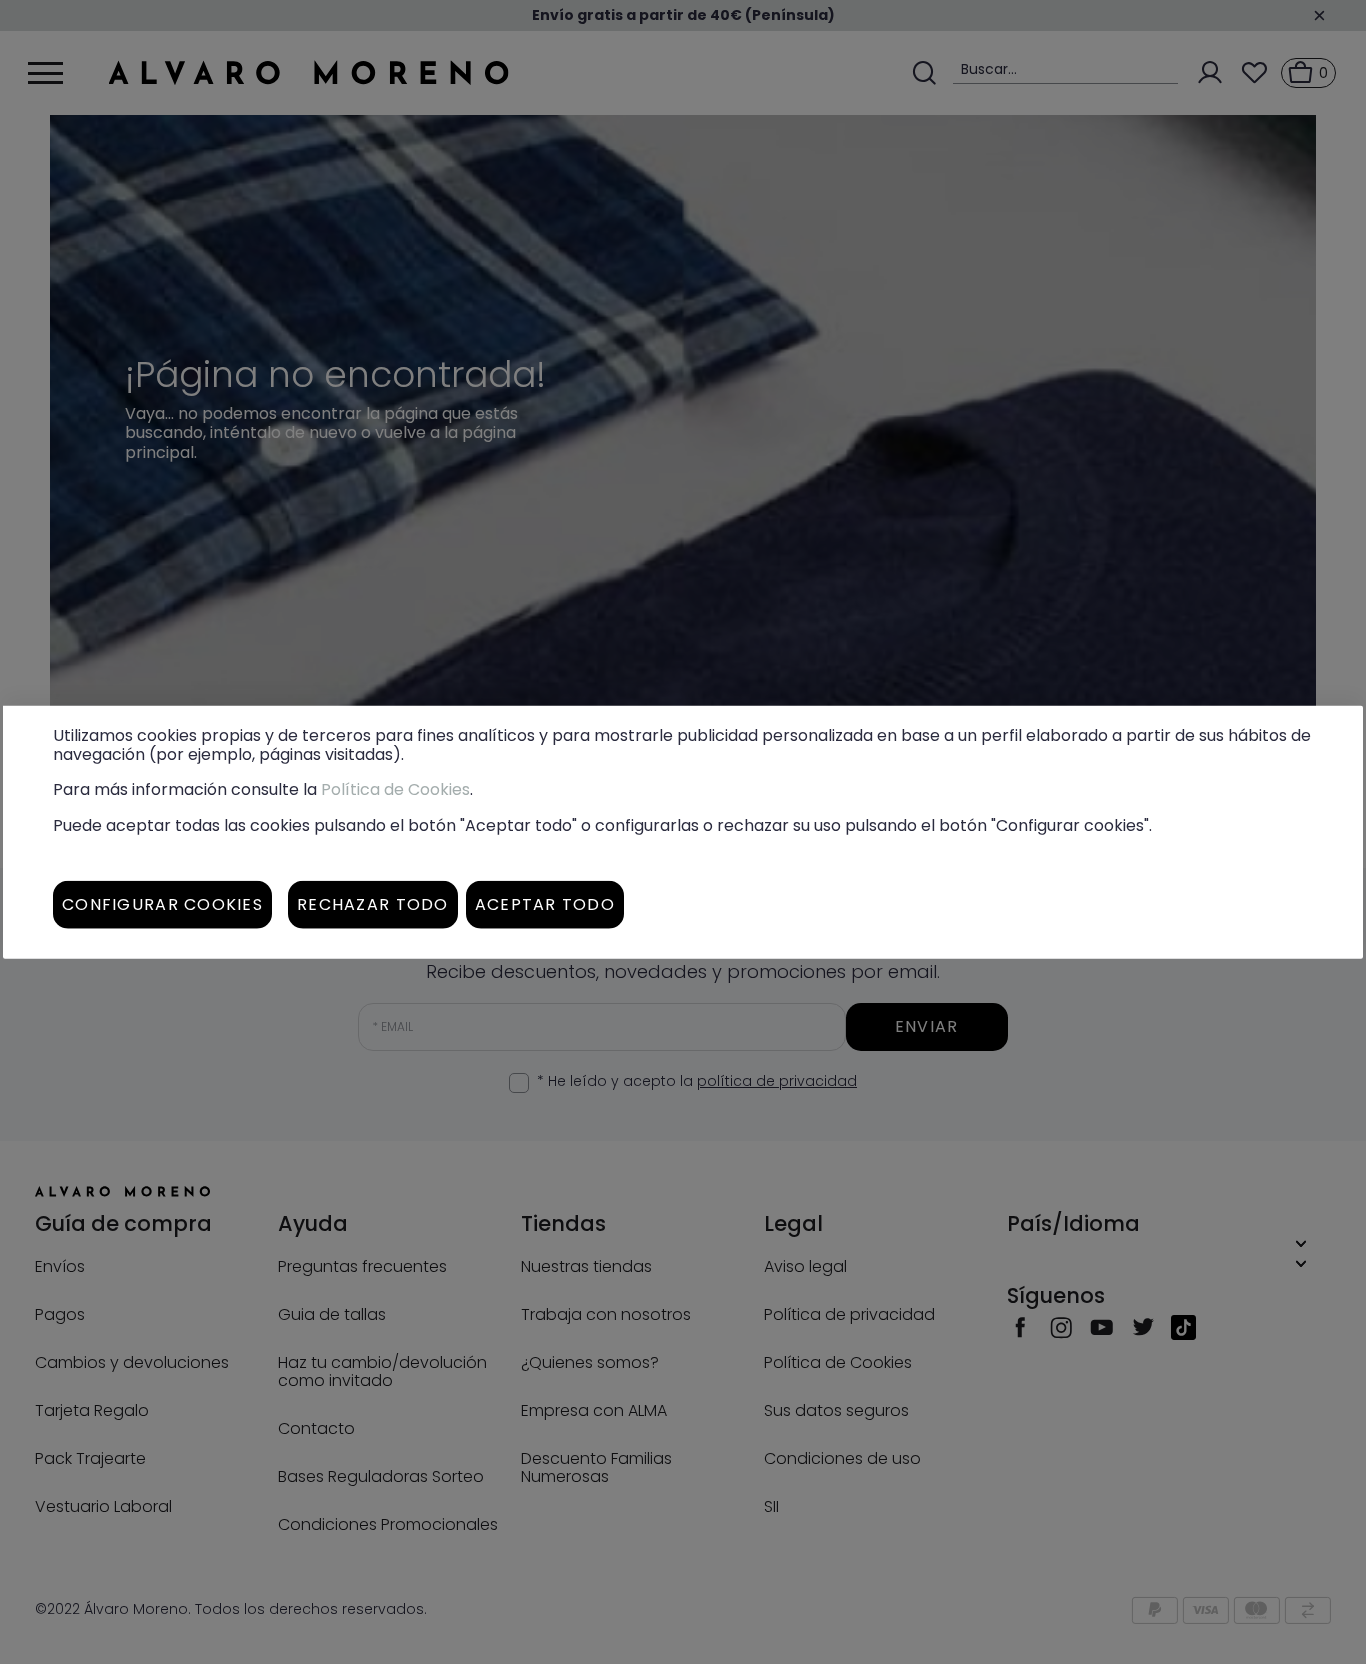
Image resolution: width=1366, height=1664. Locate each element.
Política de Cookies (395, 789)
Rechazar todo (373, 903)
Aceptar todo (545, 903)
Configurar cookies (162, 903)
